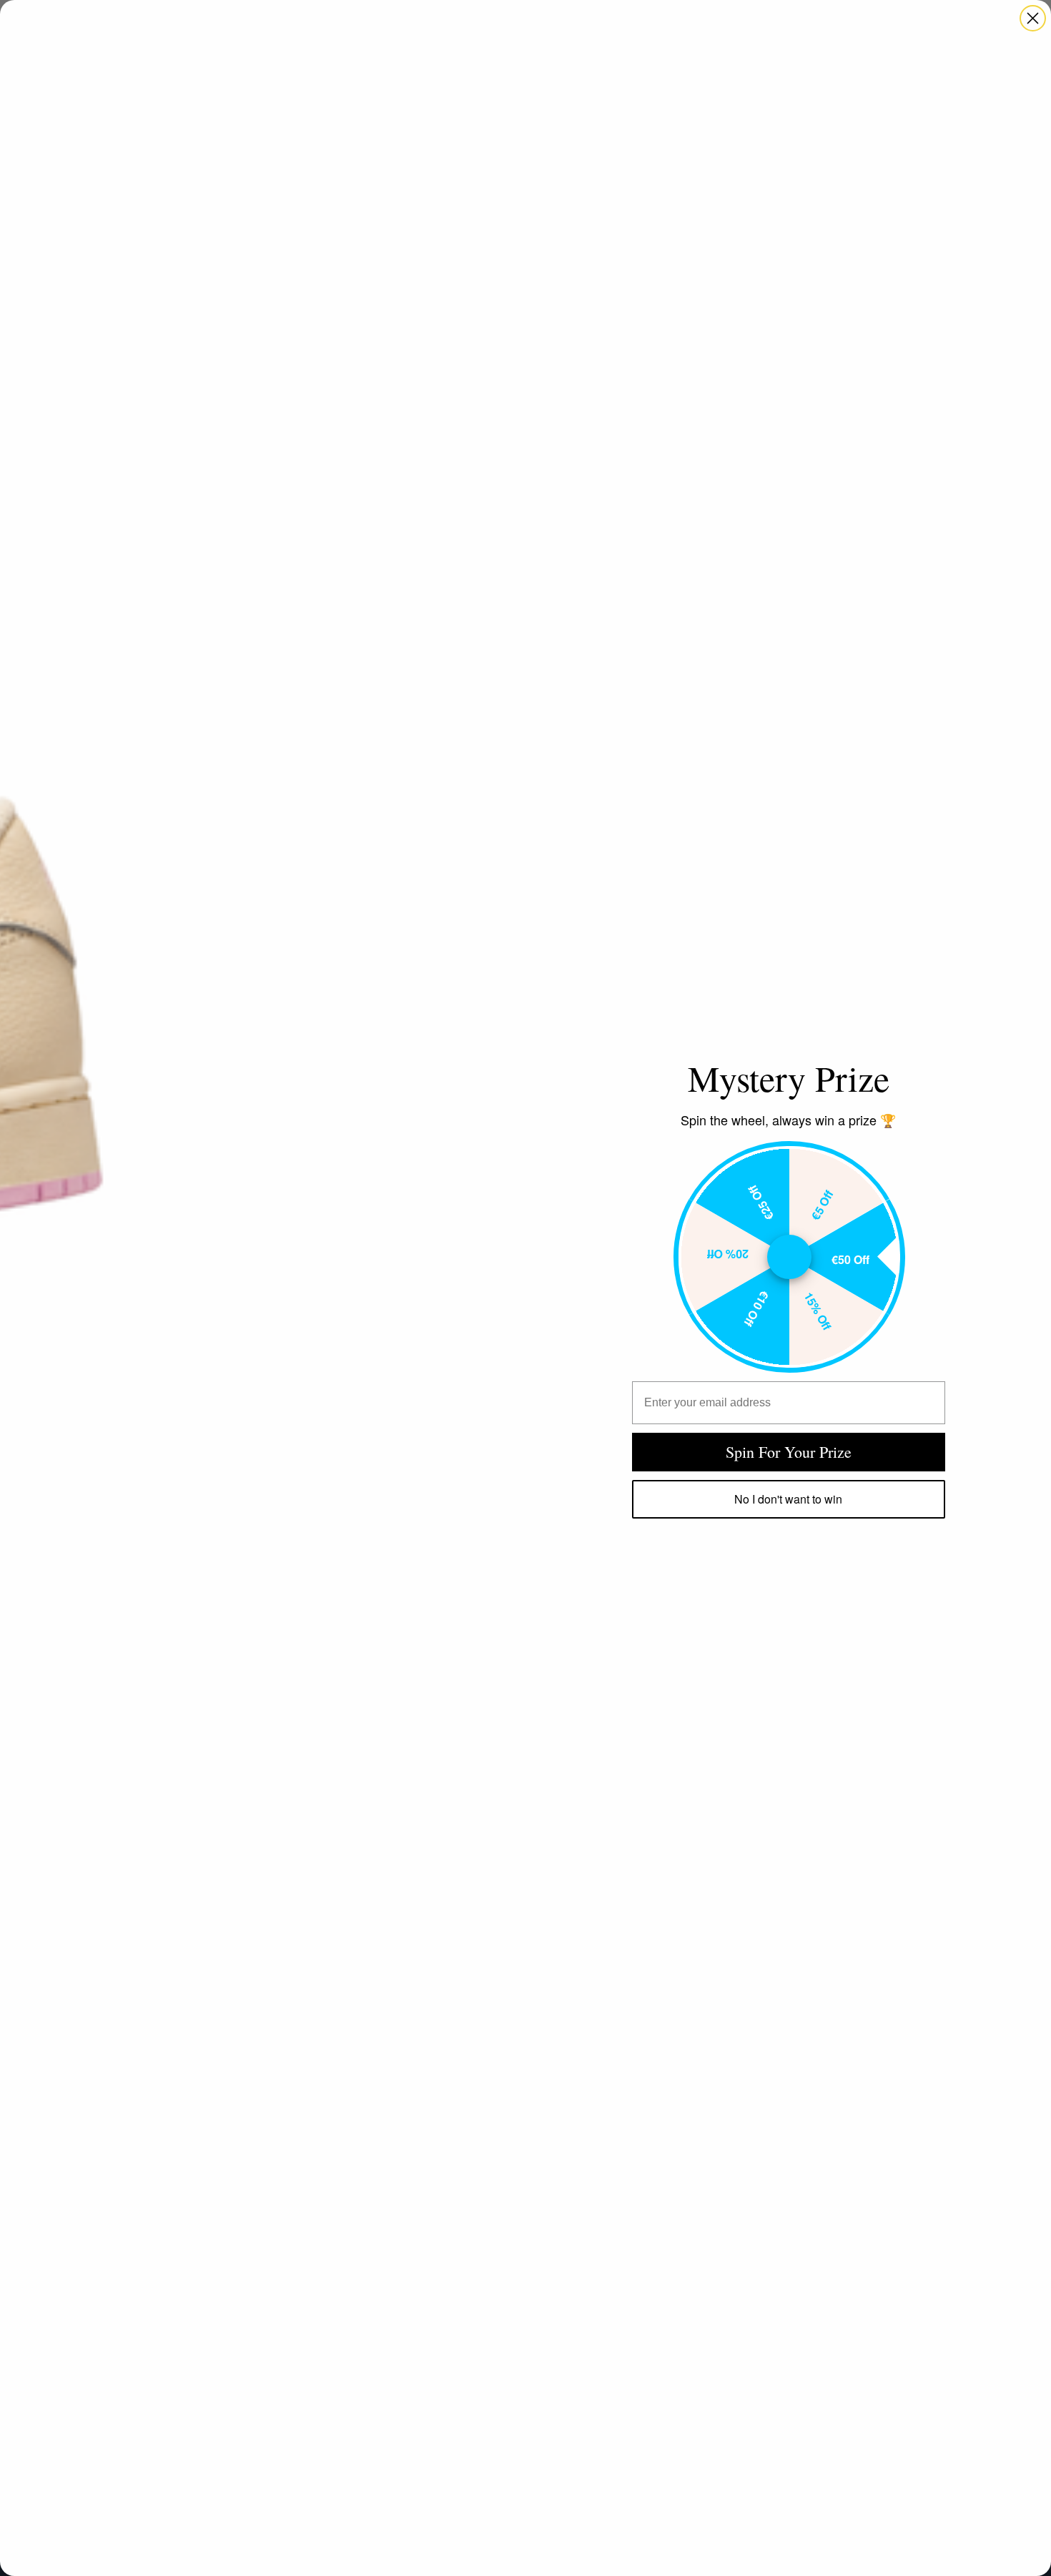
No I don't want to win (788, 1499)
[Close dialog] (1033, 18)
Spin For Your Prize (789, 1452)
